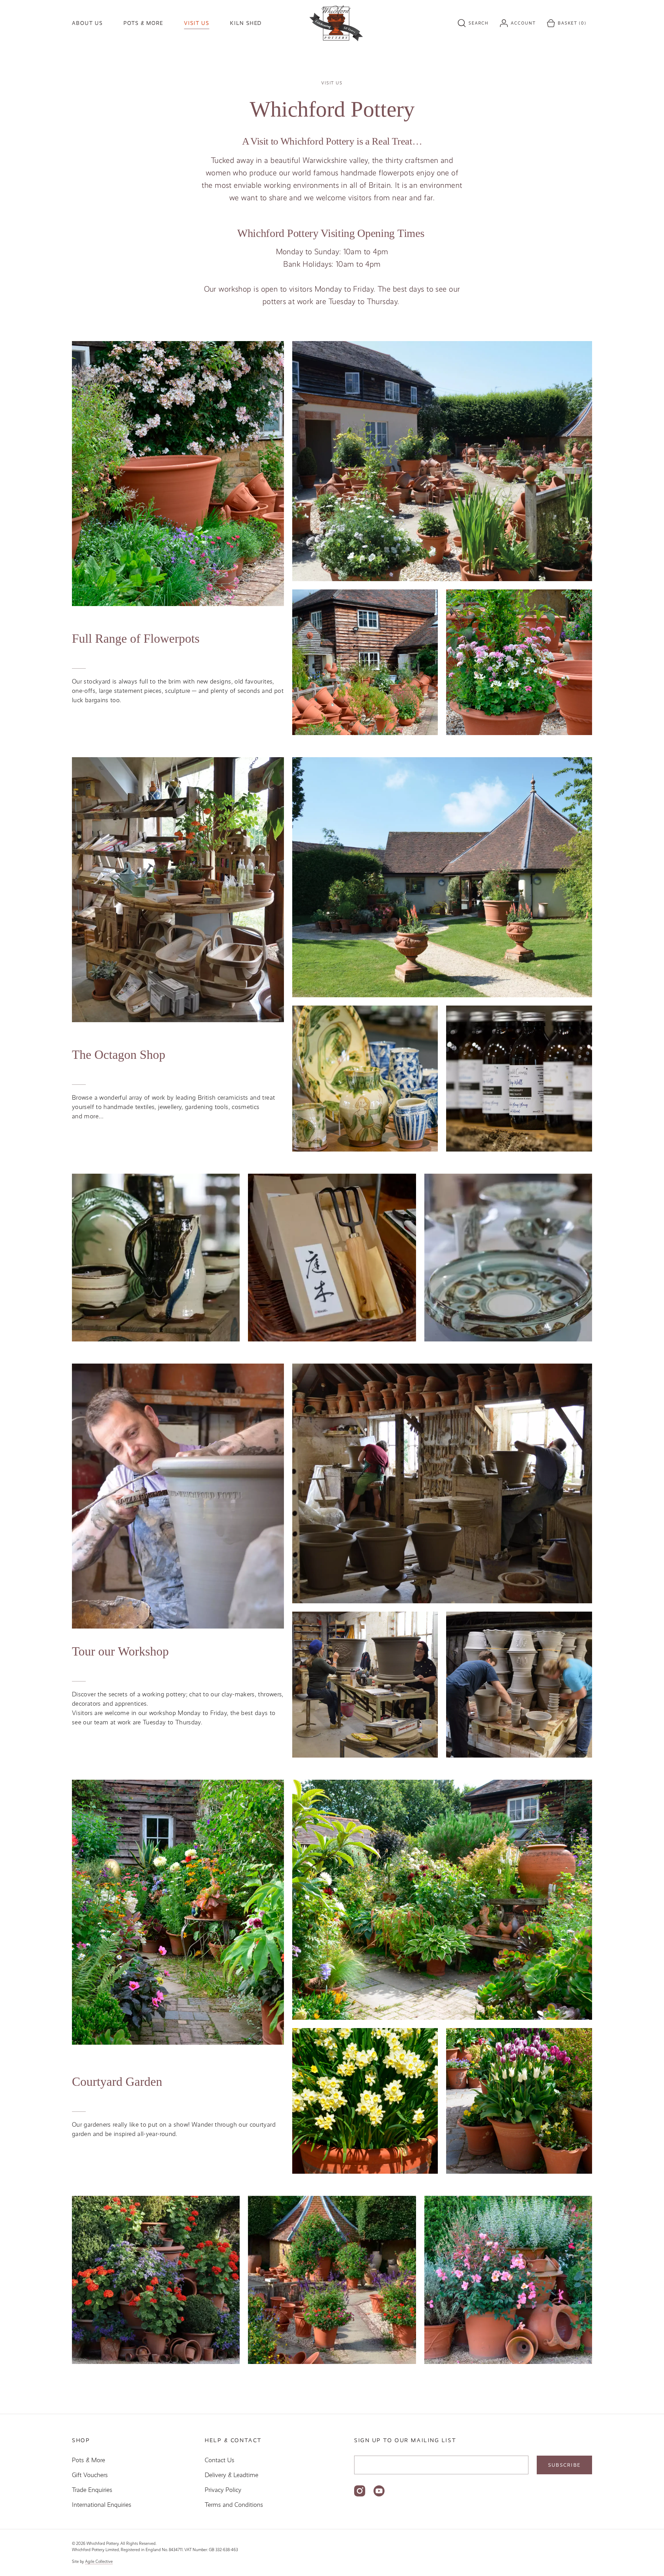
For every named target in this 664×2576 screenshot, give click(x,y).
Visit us (197, 23)
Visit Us (332, 83)
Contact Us (220, 2460)
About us (87, 23)
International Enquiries (102, 2505)
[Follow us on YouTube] (379, 2491)
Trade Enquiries (92, 2490)
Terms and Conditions (234, 2505)
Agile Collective (99, 2561)
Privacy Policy (223, 2490)
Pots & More (89, 2460)
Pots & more (143, 23)
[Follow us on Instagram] (360, 2491)
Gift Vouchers (90, 2475)
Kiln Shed (246, 23)
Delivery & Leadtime (232, 2475)
